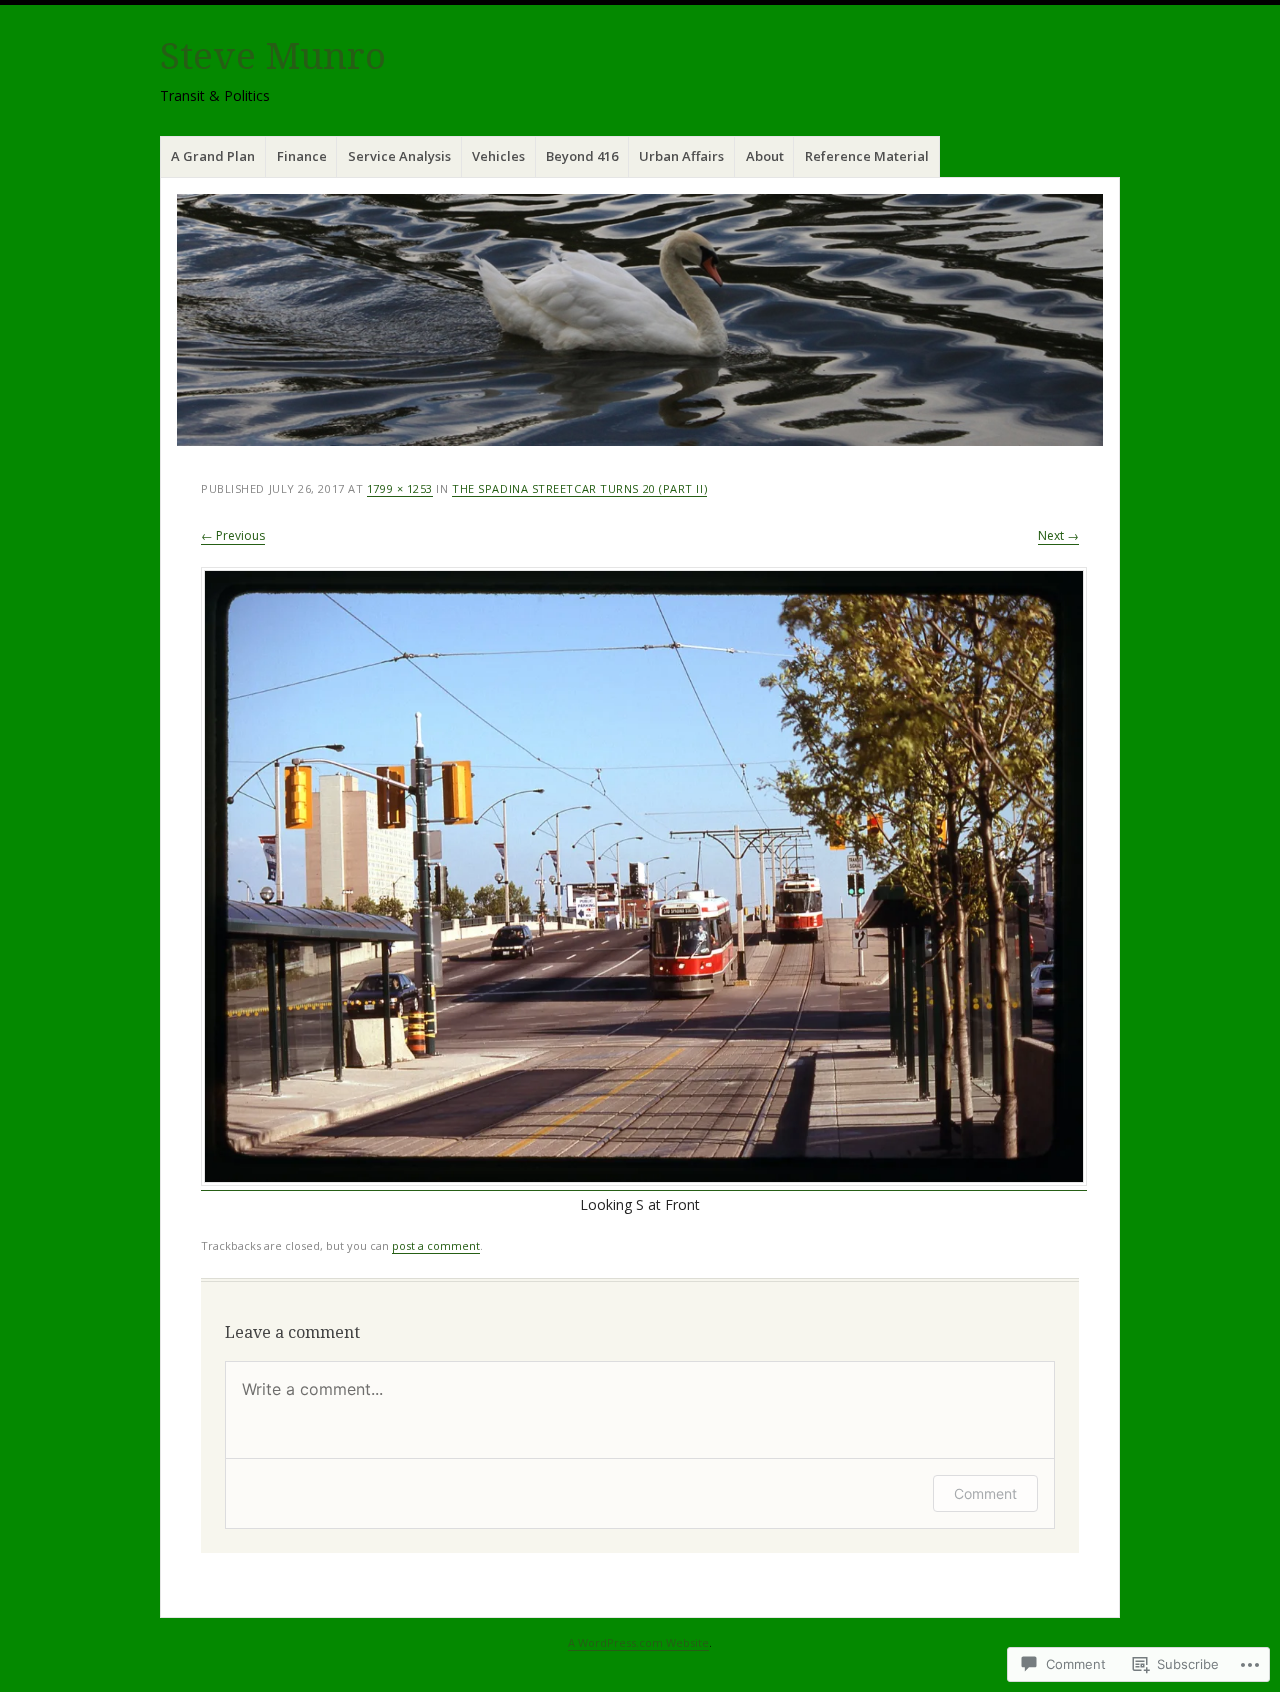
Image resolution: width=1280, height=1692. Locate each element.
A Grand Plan (213, 156)
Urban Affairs (681, 156)
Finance (302, 156)
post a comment (436, 1245)
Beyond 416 (582, 156)
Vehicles (498, 156)
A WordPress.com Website (638, 1642)
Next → (1058, 535)
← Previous (233, 535)
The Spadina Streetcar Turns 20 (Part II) (579, 488)
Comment (985, 1493)
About (765, 156)
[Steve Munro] (640, 320)
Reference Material (867, 156)
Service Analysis (399, 156)
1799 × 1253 (400, 488)
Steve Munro (273, 56)
